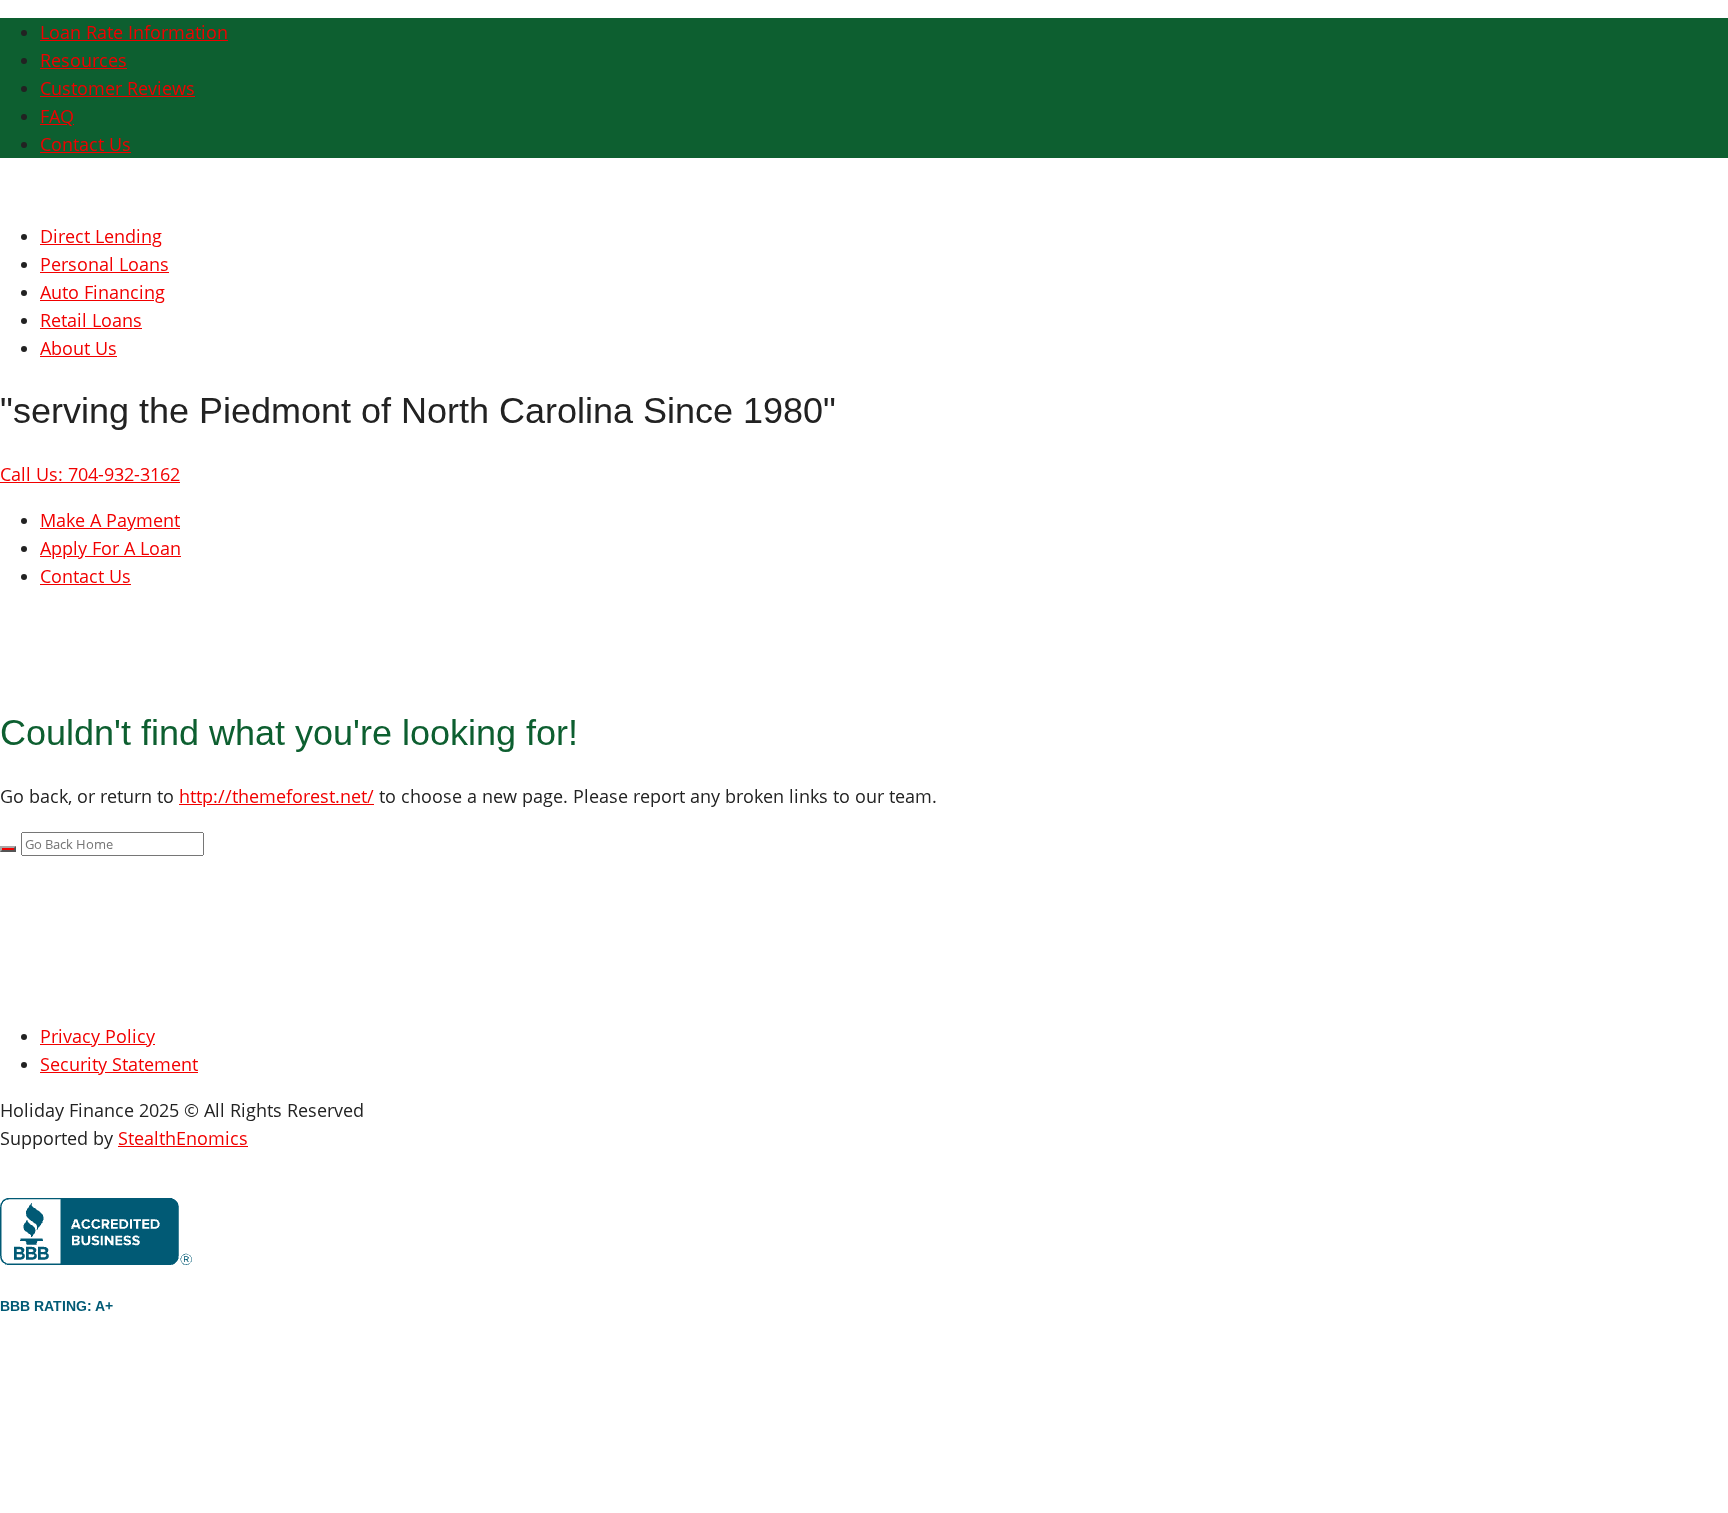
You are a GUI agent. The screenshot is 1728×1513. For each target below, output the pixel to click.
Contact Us (85, 144)
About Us (78, 348)
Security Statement (119, 1064)
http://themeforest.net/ (276, 796)
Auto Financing (102, 292)
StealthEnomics (183, 1138)
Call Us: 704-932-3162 (90, 474)
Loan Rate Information (134, 32)
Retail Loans (91, 320)
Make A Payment (110, 520)
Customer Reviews (117, 88)
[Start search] (8, 849)
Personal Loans (104, 264)
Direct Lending (101, 236)
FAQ (57, 116)
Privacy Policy (97, 1036)
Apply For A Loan (110, 548)
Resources (83, 60)
